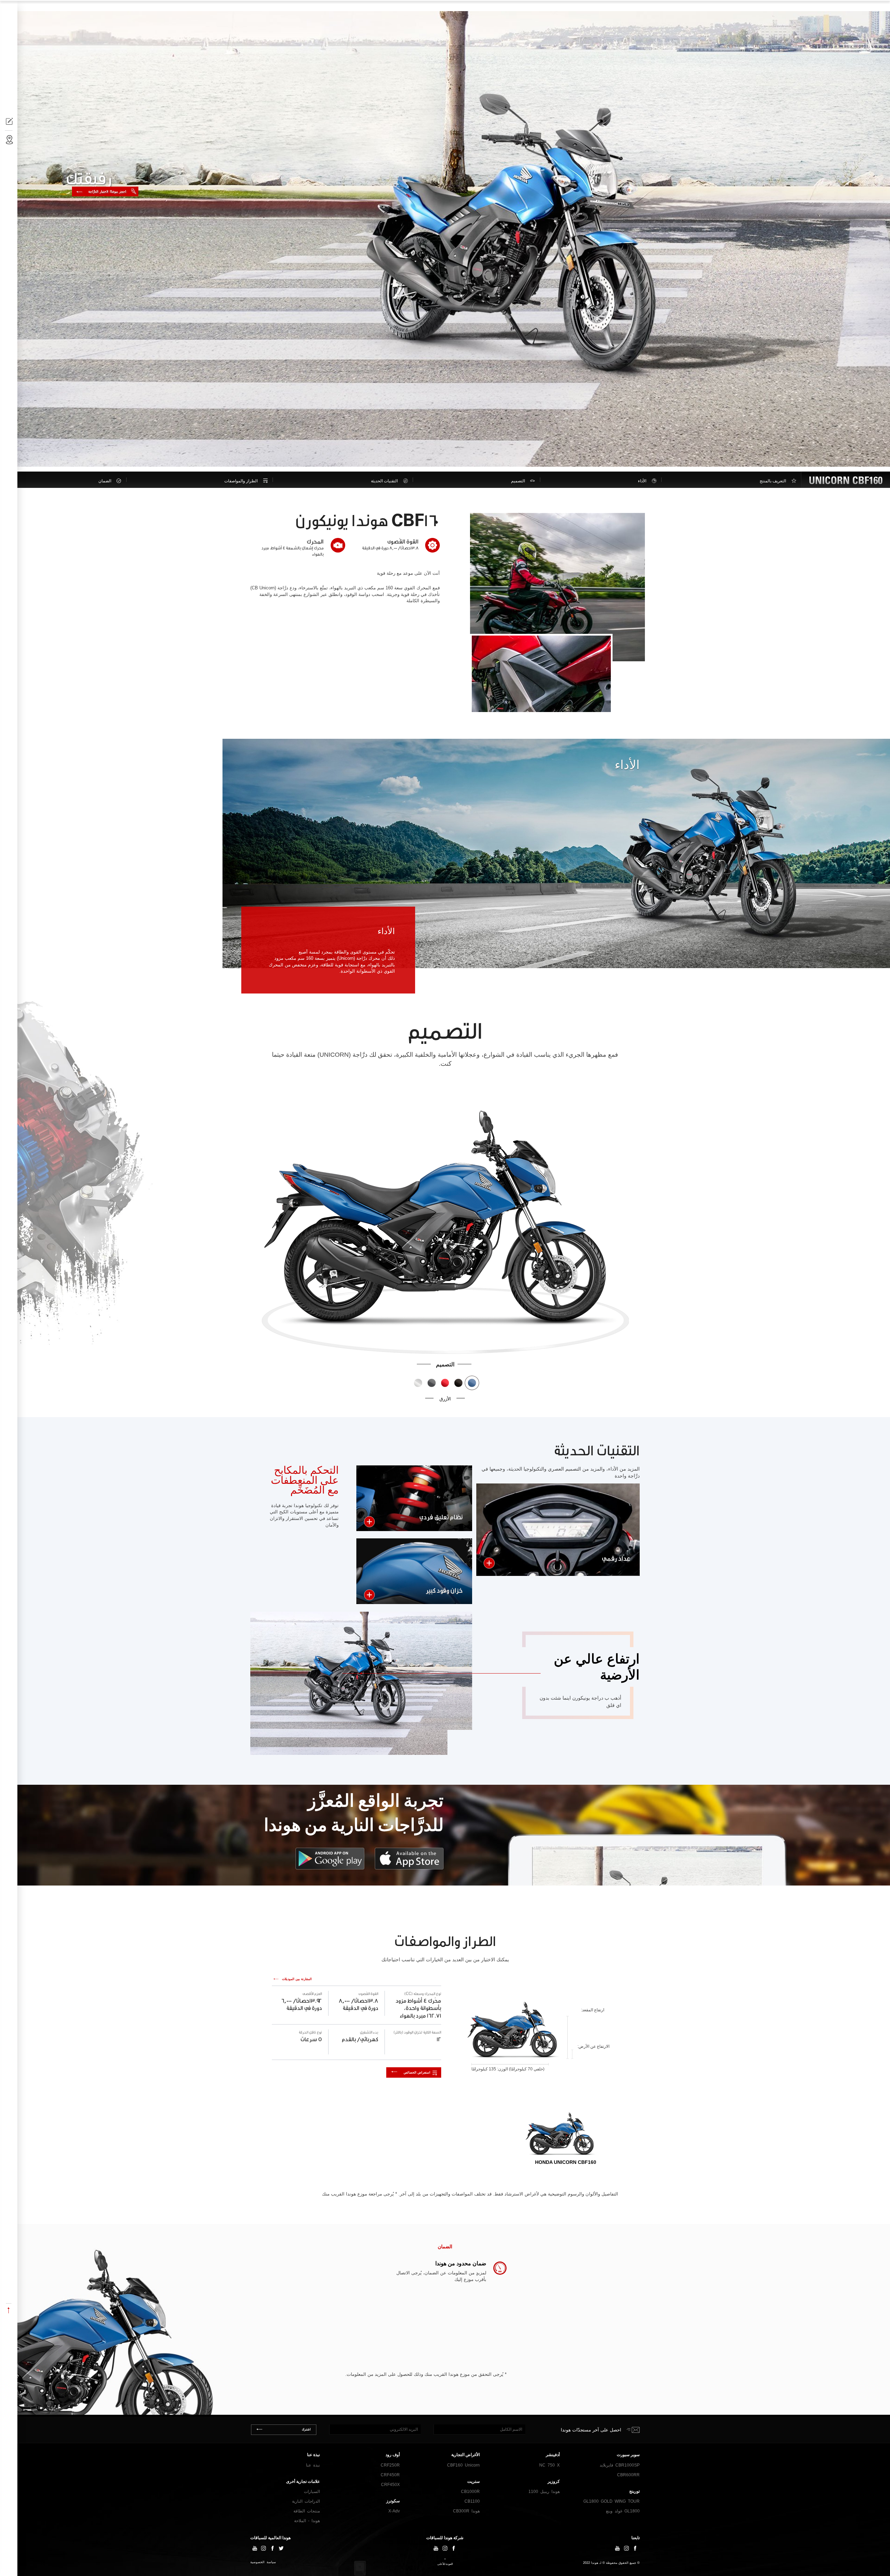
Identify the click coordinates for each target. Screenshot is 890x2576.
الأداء (642, 481)
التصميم (518, 481)
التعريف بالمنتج (773, 481)
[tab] (561, 2138)
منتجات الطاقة (307, 2511)
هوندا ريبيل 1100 (544, 2492)
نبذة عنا (313, 2465)
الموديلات (799, 9)
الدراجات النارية (837, 9)
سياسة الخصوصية (263, 2562)
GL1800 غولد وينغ (623, 2511)
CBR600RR (628, 2475)
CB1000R (470, 2492)
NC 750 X (549, 2465)
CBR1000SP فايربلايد (620, 2465)
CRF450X (390, 2485)
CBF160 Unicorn (463, 2465)
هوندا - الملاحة (307, 2521)
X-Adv (394, 2511)
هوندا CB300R (466, 2511)
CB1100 (472, 2501)
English (27, 8)
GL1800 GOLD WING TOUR (612, 2501)
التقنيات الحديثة (384, 481)
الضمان (105, 481)
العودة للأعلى (445, 2564)
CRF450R (390, 2475)
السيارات (312, 2492)
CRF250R (390, 2465)
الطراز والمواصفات (241, 481)
